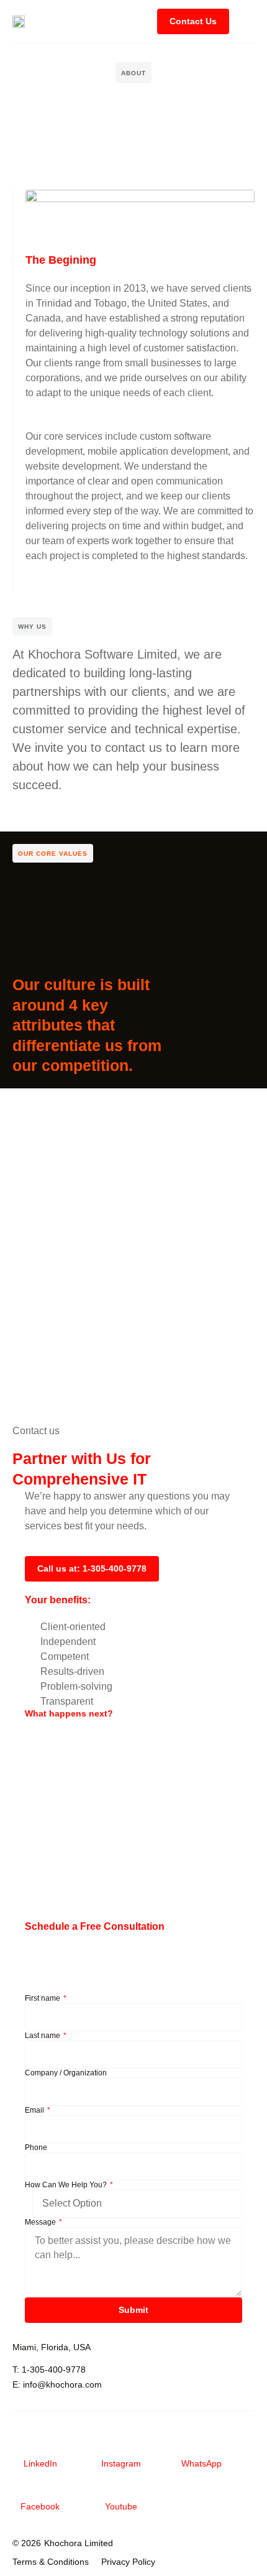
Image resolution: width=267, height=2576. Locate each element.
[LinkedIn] (40, 2447)
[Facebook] (40, 2490)
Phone (36, 2147)
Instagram (121, 2463)
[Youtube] (121, 2490)
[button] (245, 21)
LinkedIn (40, 2463)
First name (43, 1998)
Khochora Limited (79, 2543)
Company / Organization (66, 2073)
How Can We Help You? (67, 2185)
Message (41, 2222)
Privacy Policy (128, 2562)
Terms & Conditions (51, 2562)
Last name (43, 2036)
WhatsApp (201, 2463)
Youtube (121, 2506)
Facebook (40, 2506)
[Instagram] (121, 2447)
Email (35, 2110)
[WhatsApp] (202, 2447)
